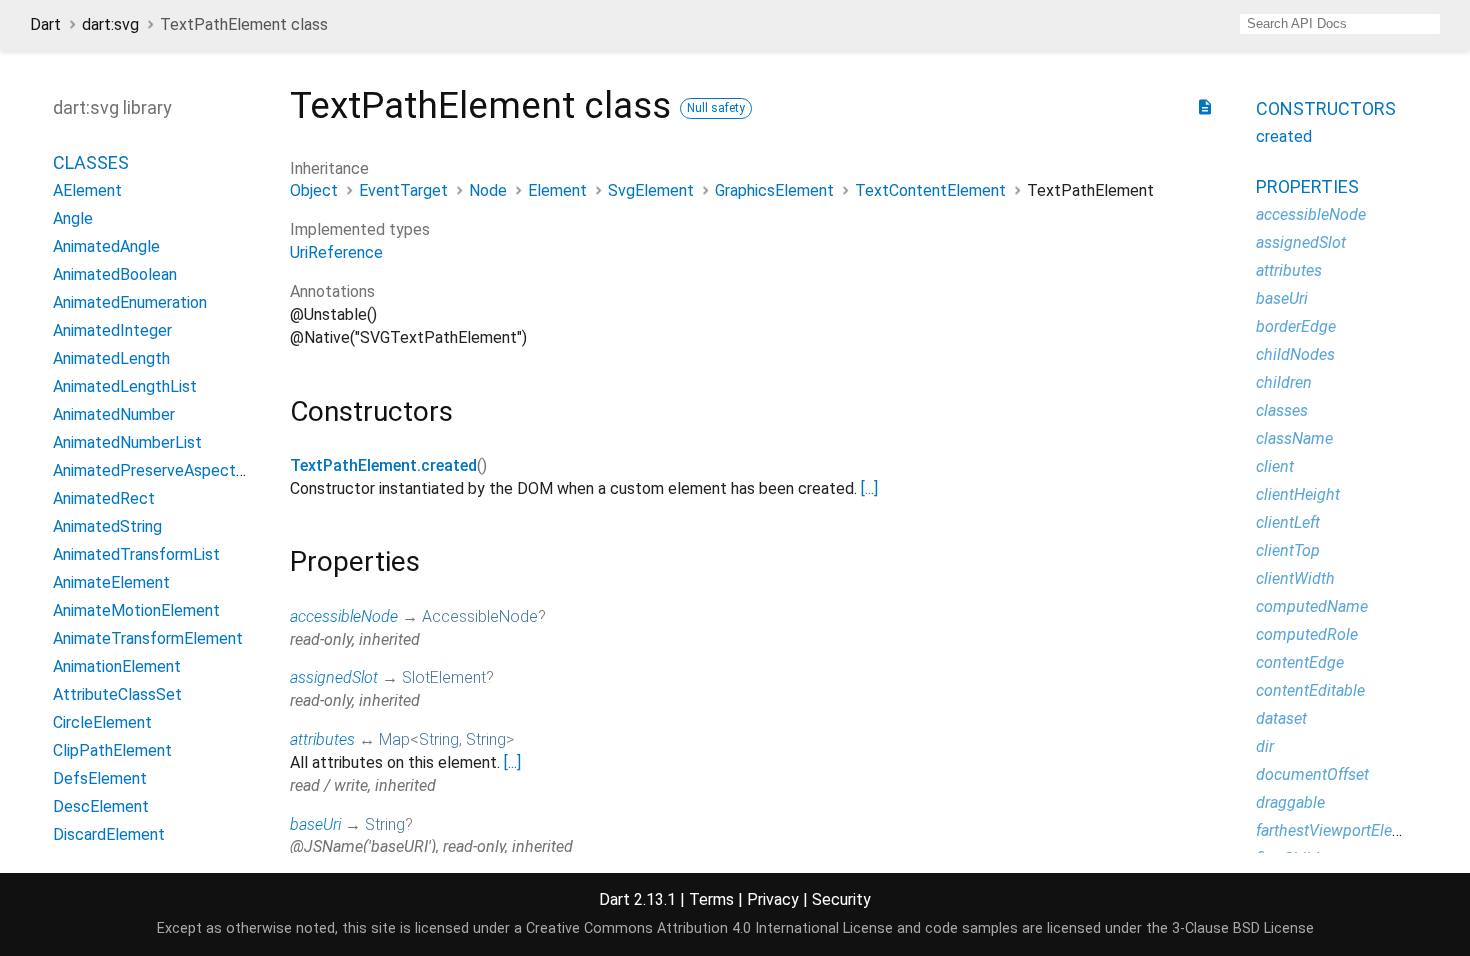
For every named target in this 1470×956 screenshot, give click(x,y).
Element (557, 190)
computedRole (1307, 634)
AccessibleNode (480, 616)
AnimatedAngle (106, 246)
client (1275, 466)
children (1284, 382)
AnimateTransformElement (148, 638)
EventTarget (403, 190)
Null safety (716, 108)
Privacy (773, 899)
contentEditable (1310, 690)
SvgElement (651, 190)
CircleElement (102, 722)
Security (841, 899)
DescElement (101, 806)
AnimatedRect (104, 498)
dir (1265, 746)
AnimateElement (111, 582)
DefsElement (100, 778)
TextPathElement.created (383, 465)
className (1294, 438)
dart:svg (110, 24)
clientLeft (1288, 522)
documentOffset (1312, 774)
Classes (91, 162)
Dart (45, 24)
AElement (87, 190)
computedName (1312, 606)
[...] (869, 488)
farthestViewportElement (1342, 830)
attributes (322, 739)
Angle (73, 218)
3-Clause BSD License (1243, 928)
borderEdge (1296, 326)
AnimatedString (107, 526)
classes (1282, 410)
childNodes (1295, 354)
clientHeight (1298, 494)
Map (394, 739)
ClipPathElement (112, 750)
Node (488, 190)
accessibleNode (344, 616)
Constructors (1326, 108)
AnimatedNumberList (127, 442)
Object (314, 190)
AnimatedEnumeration (130, 302)
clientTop (1288, 550)
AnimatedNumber (114, 414)
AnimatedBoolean (115, 274)
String (439, 739)
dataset (1281, 718)
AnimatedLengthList (125, 386)
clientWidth (1295, 578)
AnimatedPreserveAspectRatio (163, 470)
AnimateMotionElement (136, 610)
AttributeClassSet (117, 694)
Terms (711, 899)
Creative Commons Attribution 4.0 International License (709, 928)
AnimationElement (117, 666)
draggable (1290, 802)
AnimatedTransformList (136, 554)
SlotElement (444, 677)
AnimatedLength (111, 358)
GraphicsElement (774, 190)
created (1284, 136)
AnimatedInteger (112, 330)
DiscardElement (109, 834)
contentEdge (1300, 662)
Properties (1307, 186)
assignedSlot (334, 677)
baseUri (315, 824)
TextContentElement (930, 190)
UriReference (336, 252)
